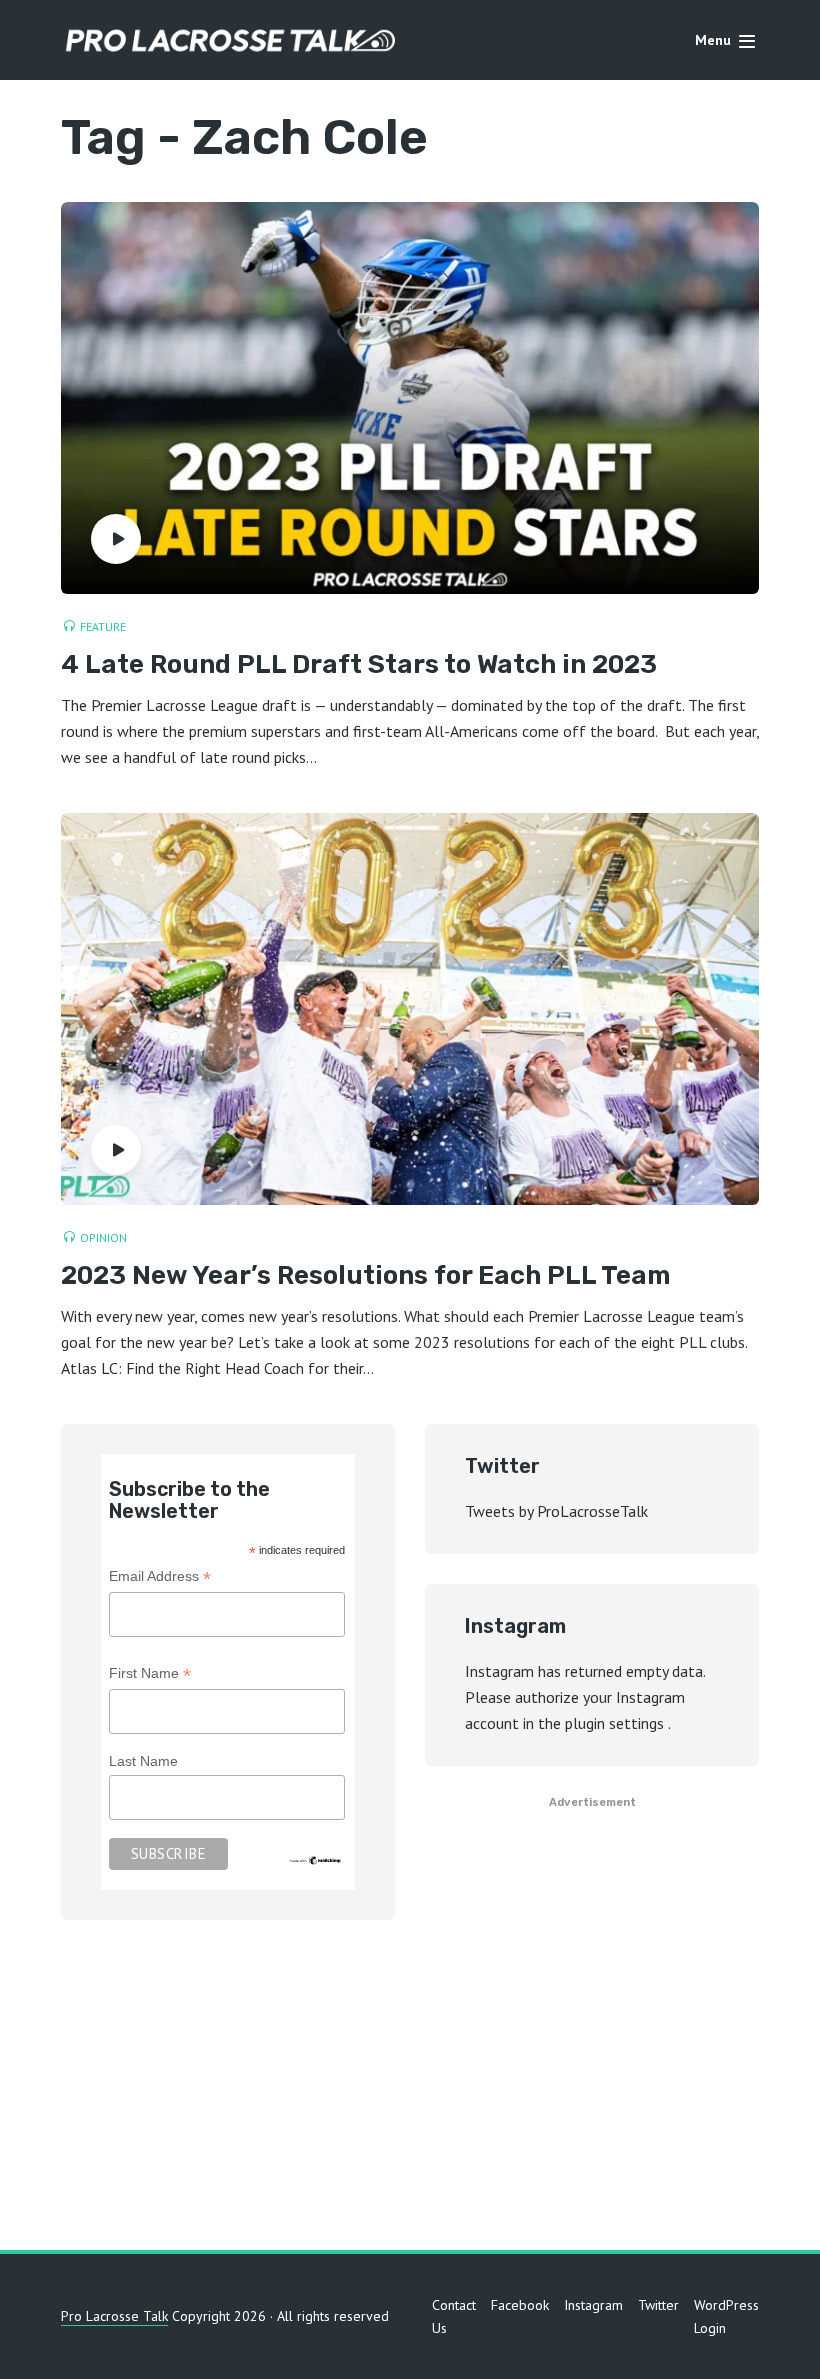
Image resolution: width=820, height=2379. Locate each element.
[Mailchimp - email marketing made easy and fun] (315, 1859)
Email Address (160, 1578)
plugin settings (616, 1723)
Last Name (143, 1761)
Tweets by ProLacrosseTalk (556, 1511)
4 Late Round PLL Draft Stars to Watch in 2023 (359, 665)
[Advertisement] (410, 2090)
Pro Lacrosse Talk (114, 2316)
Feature (103, 626)
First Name (150, 1675)
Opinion (103, 1237)
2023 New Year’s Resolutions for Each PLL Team (366, 1276)
